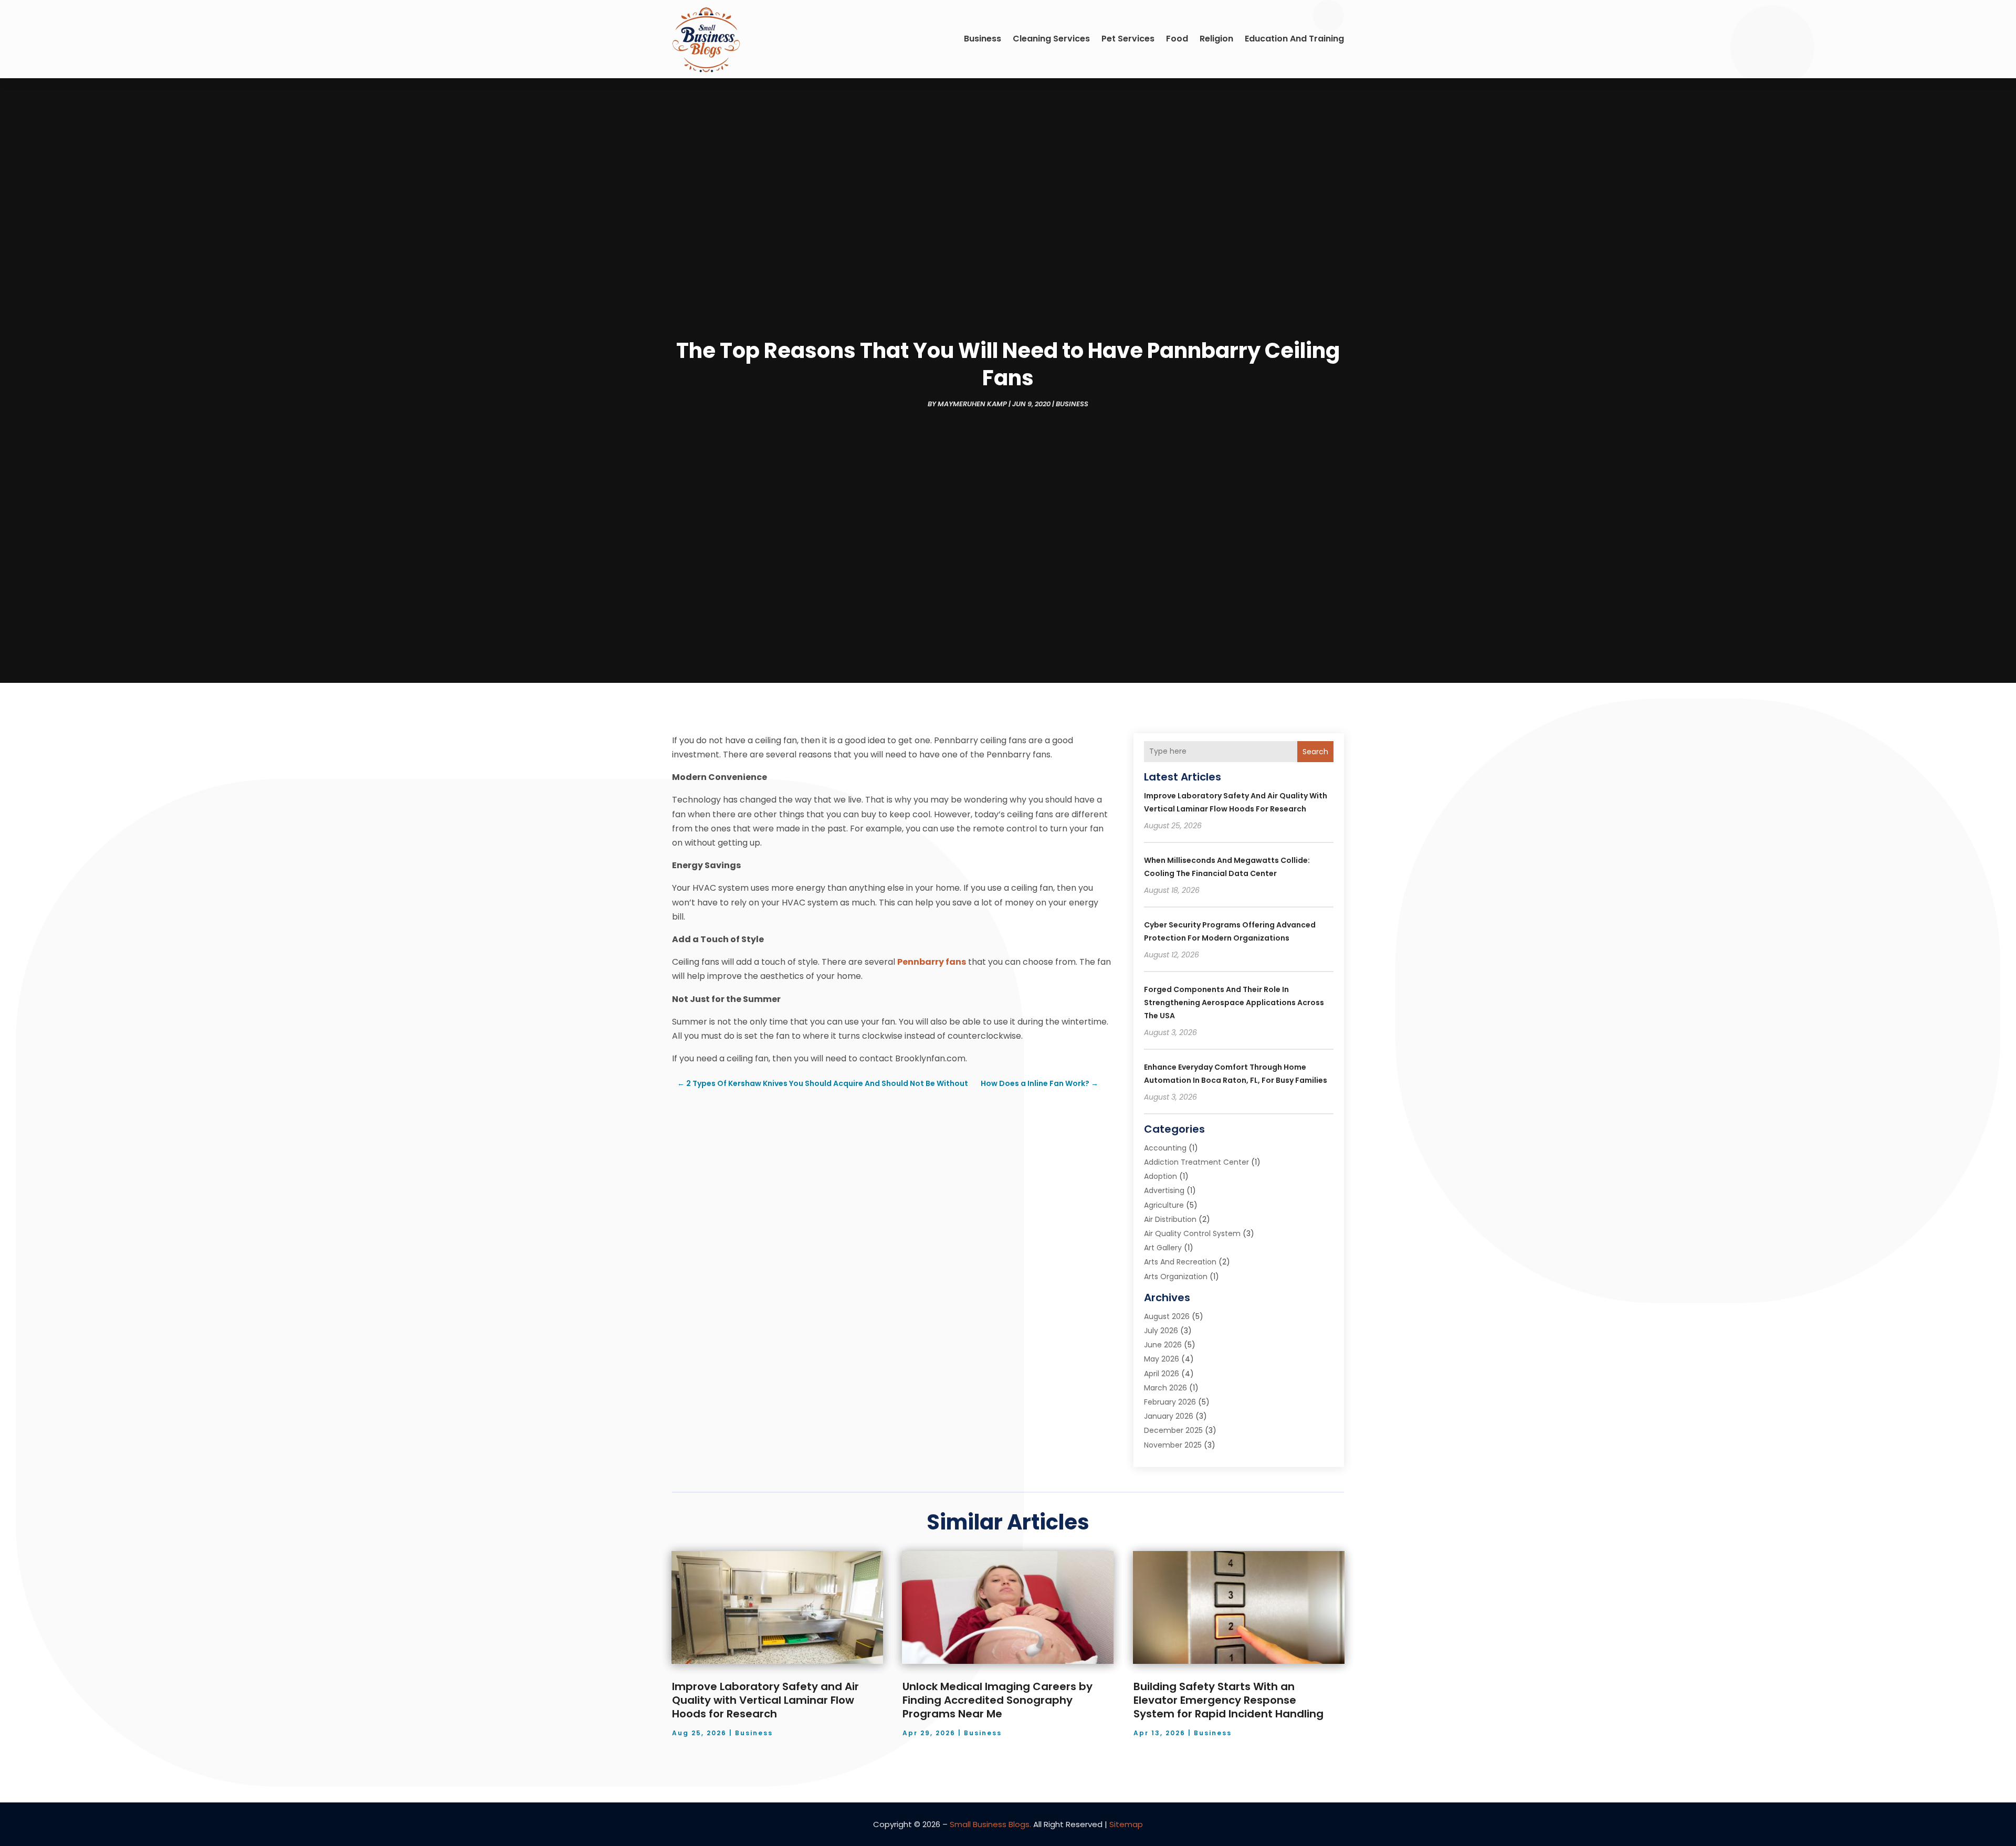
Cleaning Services (1051, 39)
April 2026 (1162, 1374)
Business (983, 39)
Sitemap (1126, 1824)
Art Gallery (1163, 1248)
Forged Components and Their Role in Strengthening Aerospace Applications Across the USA (1234, 1003)
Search (1315, 752)
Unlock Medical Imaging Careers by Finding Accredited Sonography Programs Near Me (997, 1700)
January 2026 (1169, 1416)
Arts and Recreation (1180, 1262)
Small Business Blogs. (990, 1824)
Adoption (1161, 1176)
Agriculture (1164, 1205)
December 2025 (1173, 1430)
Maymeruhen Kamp (972, 404)
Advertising (1164, 1190)
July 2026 (1161, 1331)
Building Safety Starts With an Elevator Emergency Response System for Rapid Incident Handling (1228, 1700)
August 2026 (1167, 1316)
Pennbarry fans (932, 962)
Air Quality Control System (1192, 1233)
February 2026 (1170, 1402)
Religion (1216, 39)
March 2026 (1165, 1388)
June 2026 (1163, 1345)
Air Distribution (1170, 1219)
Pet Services (1128, 39)
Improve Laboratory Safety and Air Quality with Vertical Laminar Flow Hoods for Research (765, 1700)
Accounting (1165, 1148)
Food (1177, 39)
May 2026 (1162, 1359)
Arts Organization (1176, 1277)
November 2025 (1173, 1445)
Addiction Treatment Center (1196, 1162)
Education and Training (1294, 39)
